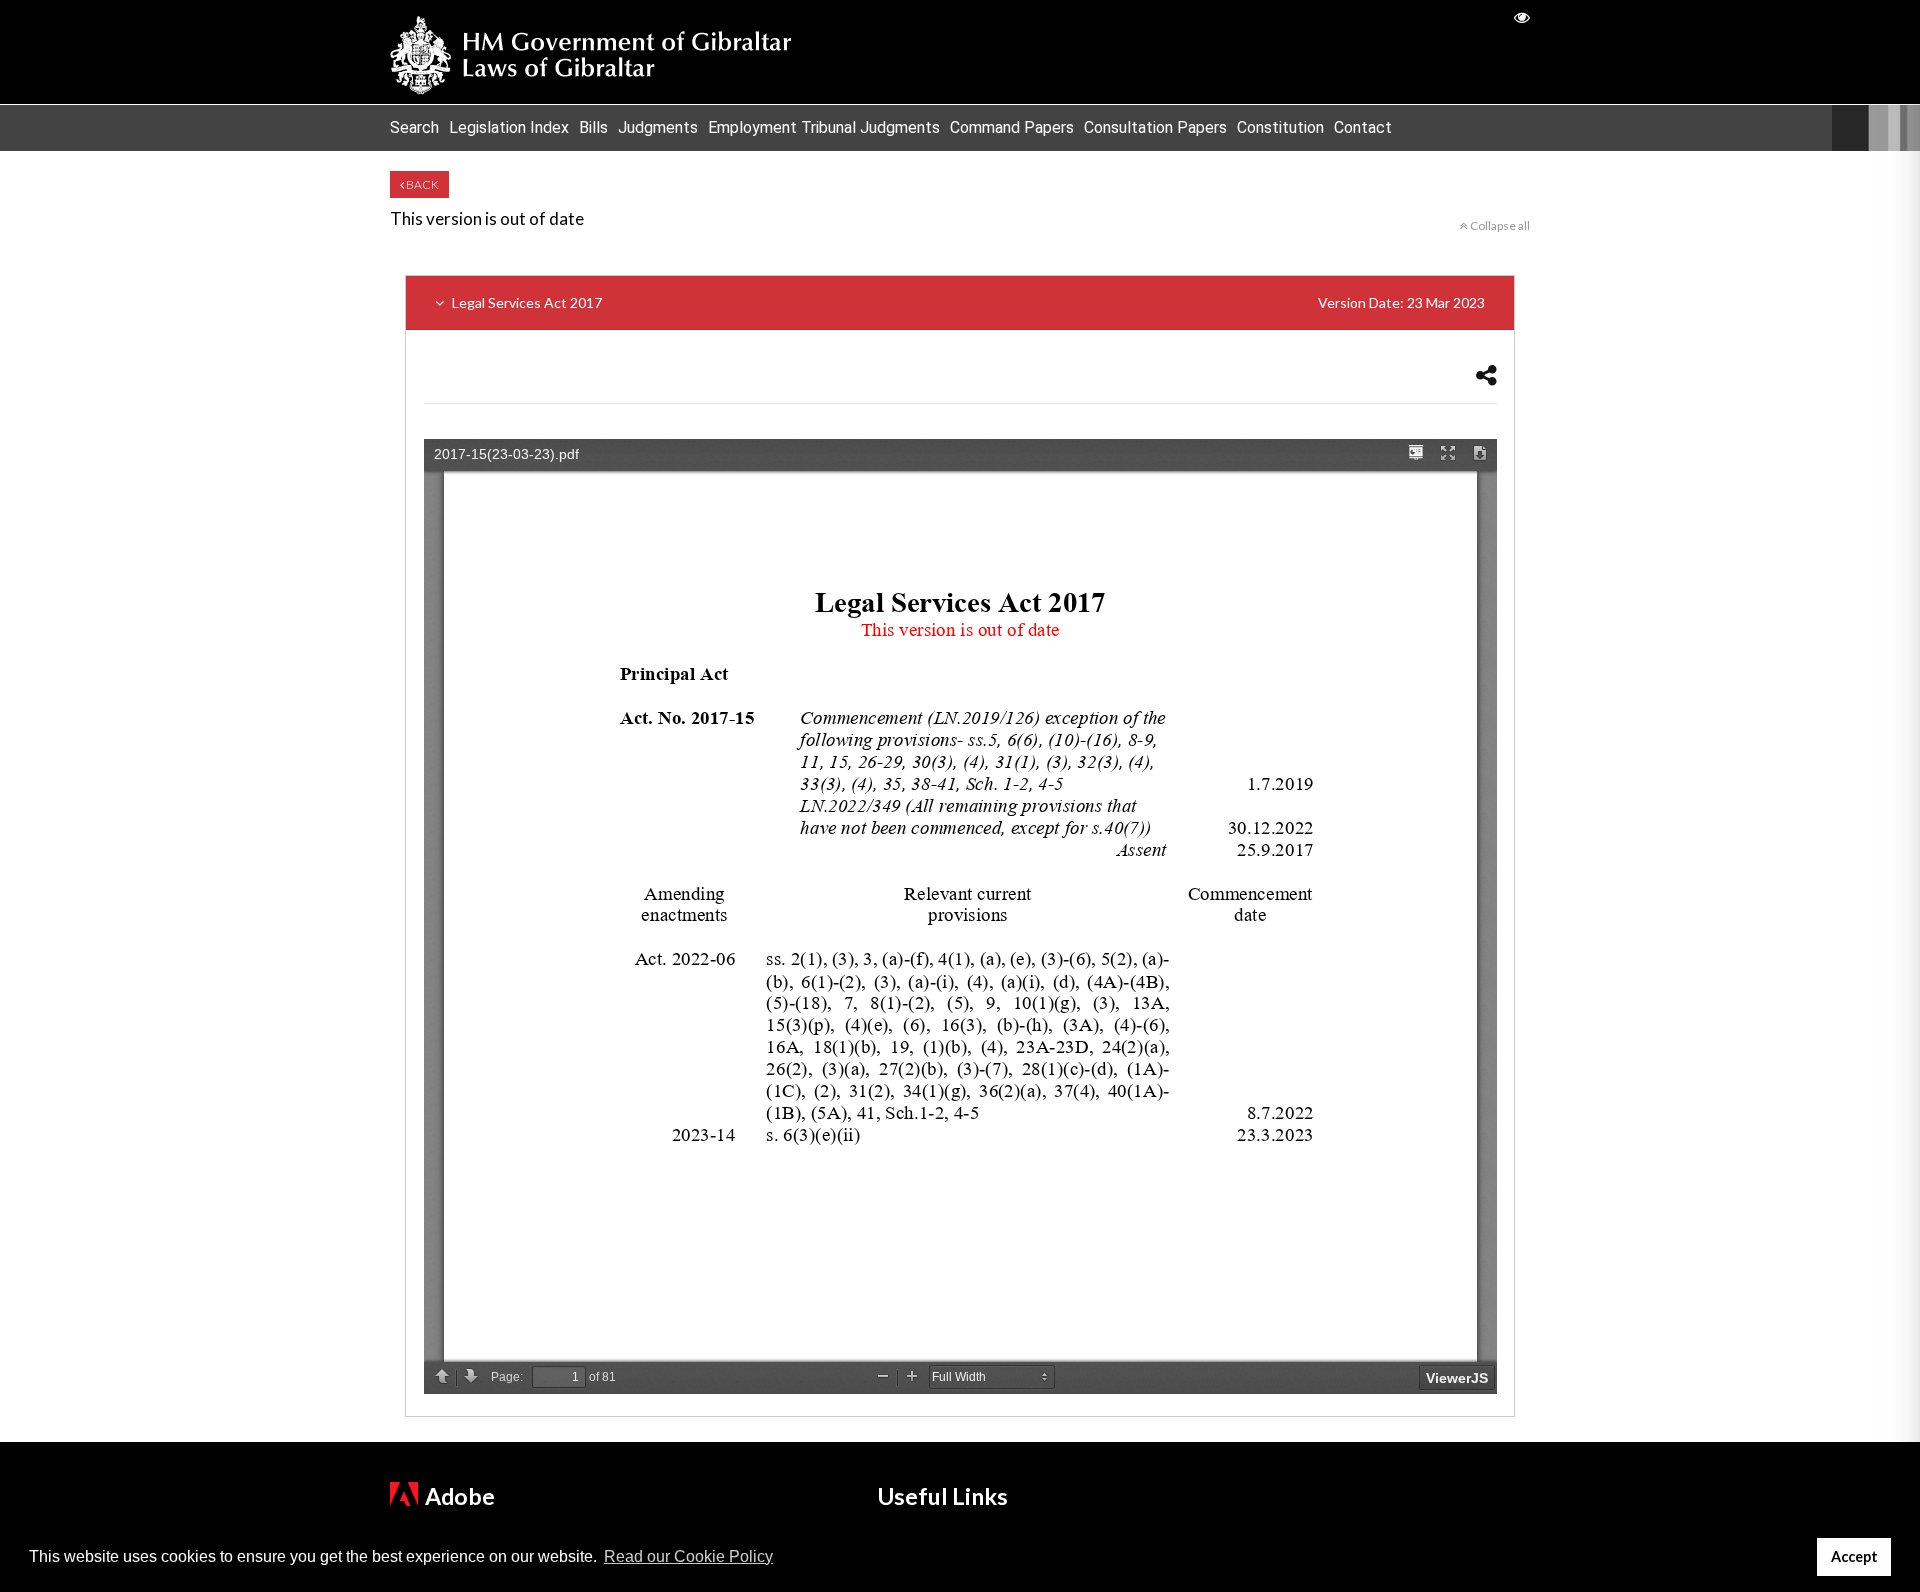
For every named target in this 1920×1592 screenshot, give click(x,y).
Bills (593, 127)
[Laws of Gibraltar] (591, 52)
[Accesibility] (1522, 16)
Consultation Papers (1155, 127)
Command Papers (1012, 127)
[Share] (1486, 374)
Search (414, 127)
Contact (1363, 127)
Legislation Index (509, 127)
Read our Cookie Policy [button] (688, 1556)
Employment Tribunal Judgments (824, 127)
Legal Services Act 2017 (967, 302)
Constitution (1280, 127)
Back (421, 184)
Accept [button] (1854, 1556)
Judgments (658, 127)
